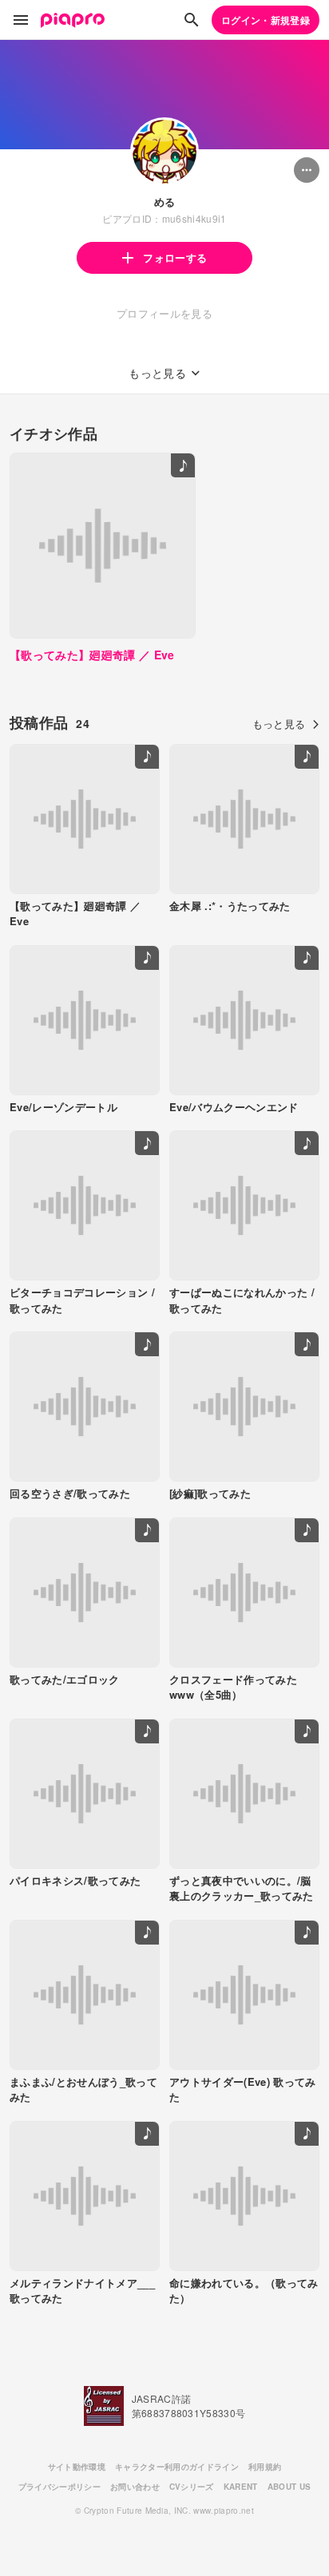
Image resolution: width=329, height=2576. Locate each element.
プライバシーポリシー (59, 2487)
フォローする (175, 257)
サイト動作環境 (77, 2467)
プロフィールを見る (164, 313)
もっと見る (279, 724)
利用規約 (265, 2467)
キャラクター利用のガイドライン (177, 2467)
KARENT (241, 2487)
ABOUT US (289, 2487)
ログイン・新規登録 (266, 20)
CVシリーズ (192, 2487)
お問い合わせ (135, 2487)
